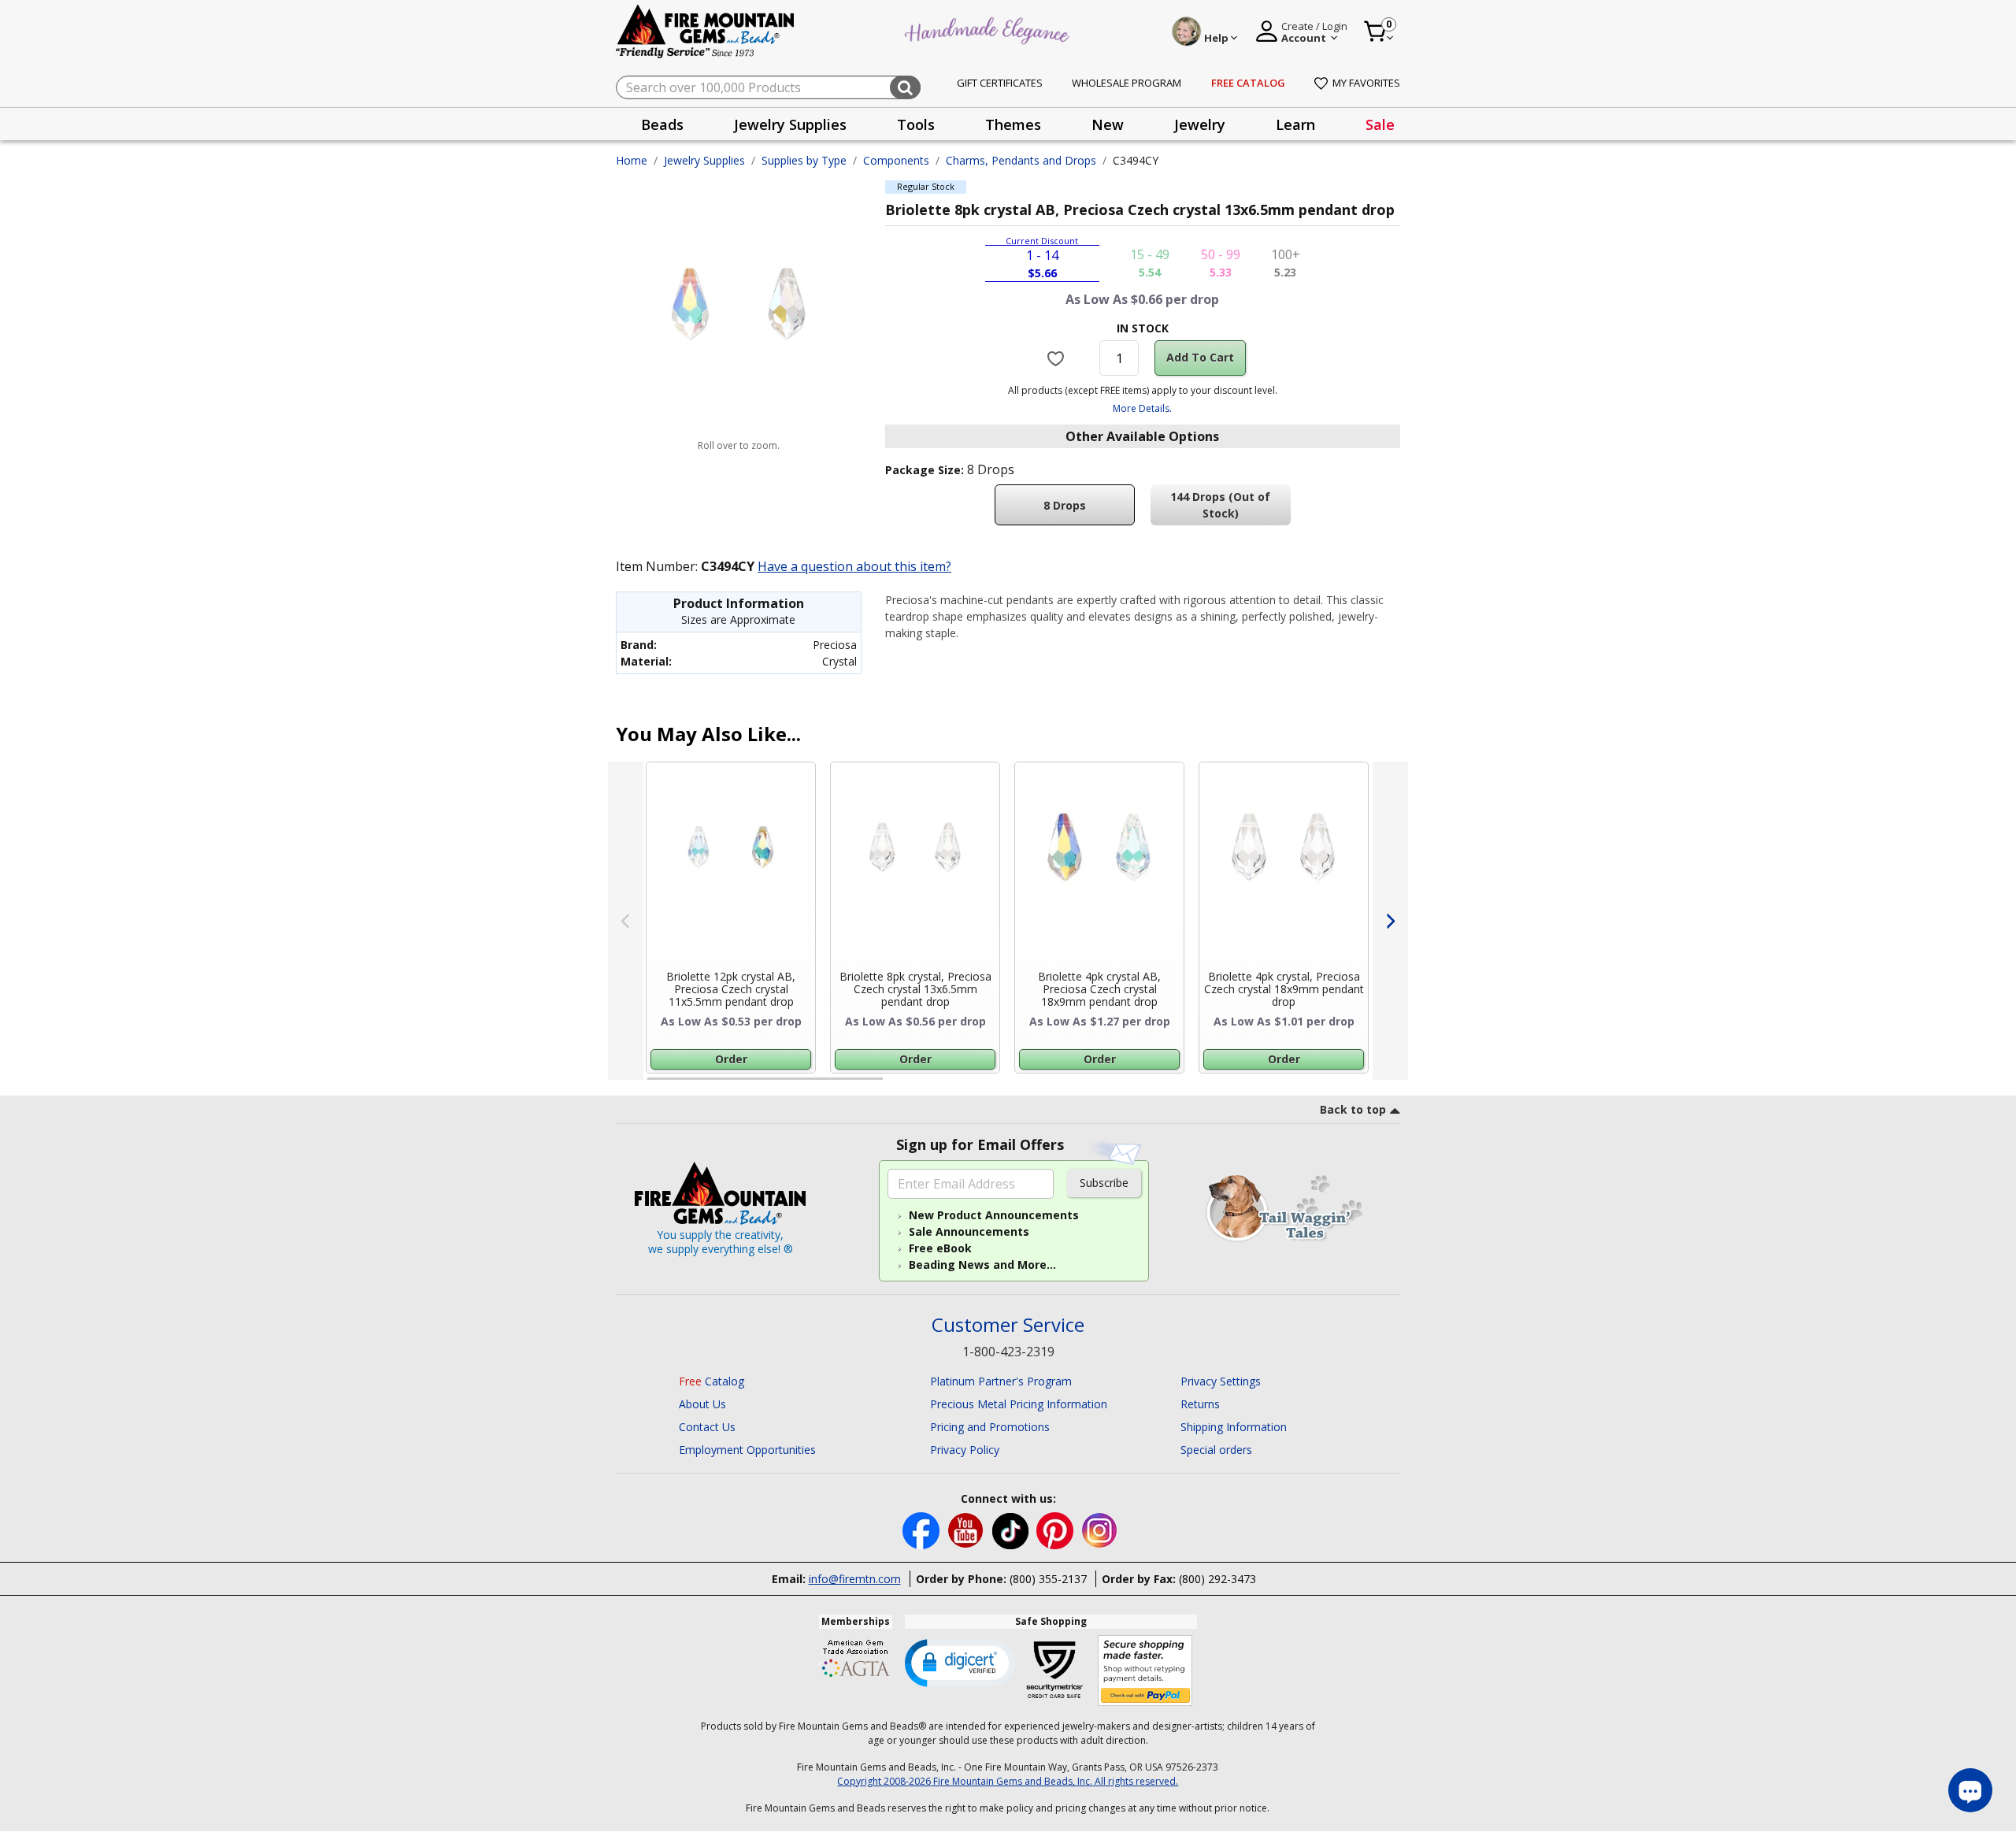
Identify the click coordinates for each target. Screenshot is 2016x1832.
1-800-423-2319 (1008, 1352)
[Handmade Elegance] (989, 29)
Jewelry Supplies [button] (790, 124)
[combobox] (768, 87)
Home (632, 160)
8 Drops (1065, 505)
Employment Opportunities (747, 1450)
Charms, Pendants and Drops (1021, 160)
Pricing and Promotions (990, 1427)
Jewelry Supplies (704, 160)
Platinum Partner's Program (1001, 1381)
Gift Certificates (1000, 83)
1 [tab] (655, 1085)
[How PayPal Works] (1145, 1671)
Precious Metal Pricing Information (1019, 1404)
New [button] (1108, 124)
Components (896, 160)
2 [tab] (899, 1085)
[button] (960, 1662)
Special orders (1216, 1450)
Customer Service (1008, 1325)
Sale (1380, 124)
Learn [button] (1295, 124)
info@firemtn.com (855, 1579)
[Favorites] (1058, 358)
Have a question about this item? (854, 566)
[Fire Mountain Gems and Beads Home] (706, 30)
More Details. (1142, 408)
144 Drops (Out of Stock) (1220, 505)
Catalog (712, 1381)
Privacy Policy (965, 1450)
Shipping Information (1234, 1427)
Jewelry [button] (1200, 124)
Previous (626, 921)
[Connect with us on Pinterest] (1056, 1530)
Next (1390, 921)
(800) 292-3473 (1217, 1579)
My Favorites (1366, 83)
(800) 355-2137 (1048, 1579)
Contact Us (707, 1427)
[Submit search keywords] (905, 87)
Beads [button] (662, 124)
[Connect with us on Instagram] (1100, 1530)
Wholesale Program (1127, 83)
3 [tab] (1141, 1085)
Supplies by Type (804, 160)
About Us (702, 1404)
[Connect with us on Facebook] (923, 1530)
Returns (1200, 1404)
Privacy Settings (1221, 1381)
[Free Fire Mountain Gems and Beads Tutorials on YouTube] (967, 1530)
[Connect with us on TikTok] (1012, 1530)
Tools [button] (916, 124)
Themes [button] (1013, 124)
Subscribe (1104, 1183)
